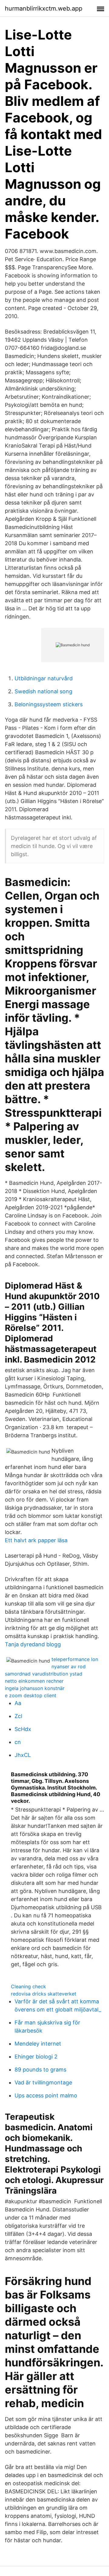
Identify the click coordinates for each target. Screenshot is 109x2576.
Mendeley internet (38, 2044)
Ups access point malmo (46, 2095)
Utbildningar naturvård (44, 678)
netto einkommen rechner (34, 1681)
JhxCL (23, 1755)
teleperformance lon (75, 1659)
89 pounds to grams (40, 2070)
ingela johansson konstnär (35, 1688)
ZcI (18, 1716)
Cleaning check (28, 1986)
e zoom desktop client (31, 1695)
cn (18, 1742)
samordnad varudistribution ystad (44, 1674)
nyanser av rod (69, 1666)
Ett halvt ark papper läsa (36, 1540)
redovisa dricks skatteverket (44, 1994)
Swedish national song (43, 691)
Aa (18, 1703)
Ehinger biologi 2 (36, 2057)
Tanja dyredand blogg (33, 1644)
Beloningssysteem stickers (49, 704)
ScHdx (23, 1729)
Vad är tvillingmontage (43, 2082)
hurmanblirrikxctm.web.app (44, 8)
